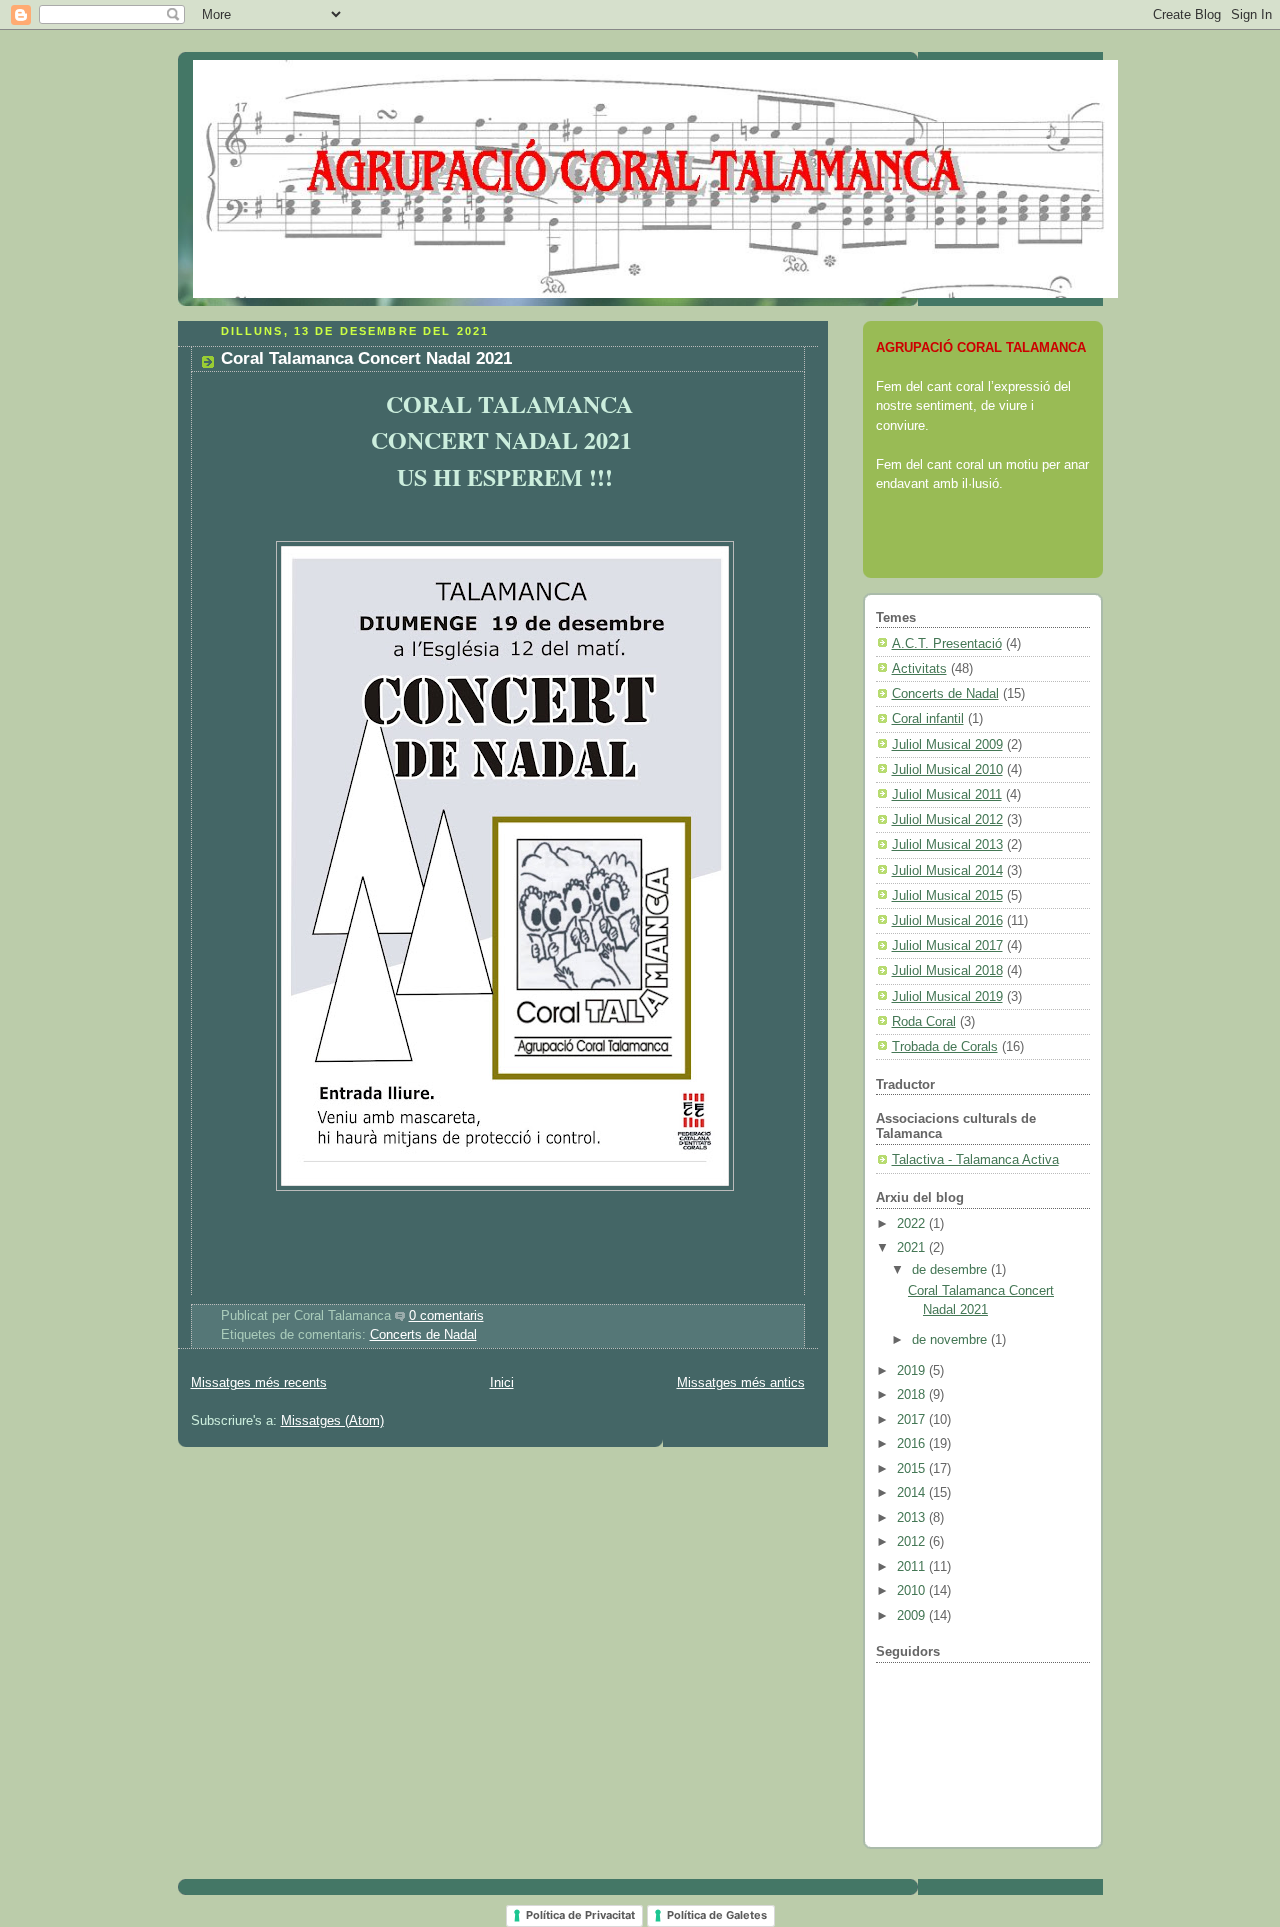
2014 (913, 1492)
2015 (913, 1468)
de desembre (951, 1269)
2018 (913, 1394)
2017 (913, 1419)
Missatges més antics (741, 1383)
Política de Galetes (717, 1915)
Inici (502, 1383)
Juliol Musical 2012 (947, 819)
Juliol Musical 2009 (947, 744)
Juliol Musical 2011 (947, 794)
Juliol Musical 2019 (947, 996)
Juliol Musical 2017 (947, 945)
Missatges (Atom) (332, 1421)
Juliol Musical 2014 (947, 870)
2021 (913, 1247)
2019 (913, 1370)
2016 (913, 1443)
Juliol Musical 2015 (947, 895)
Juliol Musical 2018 (947, 970)
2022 (913, 1223)
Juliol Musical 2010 (947, 769)
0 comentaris (446, 1316)
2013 (913, 1517)
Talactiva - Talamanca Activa (975, 1159)
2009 (913, 1615)
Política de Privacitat (580, 1915)
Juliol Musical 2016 (947, 920)
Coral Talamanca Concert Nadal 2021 (366, 358)
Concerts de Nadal (423, 1335)
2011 (913, 1566)
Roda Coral (924, 1021)
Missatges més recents (259, 1383)
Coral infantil (928, 718)
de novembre (951, 1339)
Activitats (919, 668)
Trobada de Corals (945, 1046)
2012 (913, 1541)
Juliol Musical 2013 (947, 844)
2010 (913, 1590)
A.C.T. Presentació (947, 643)
